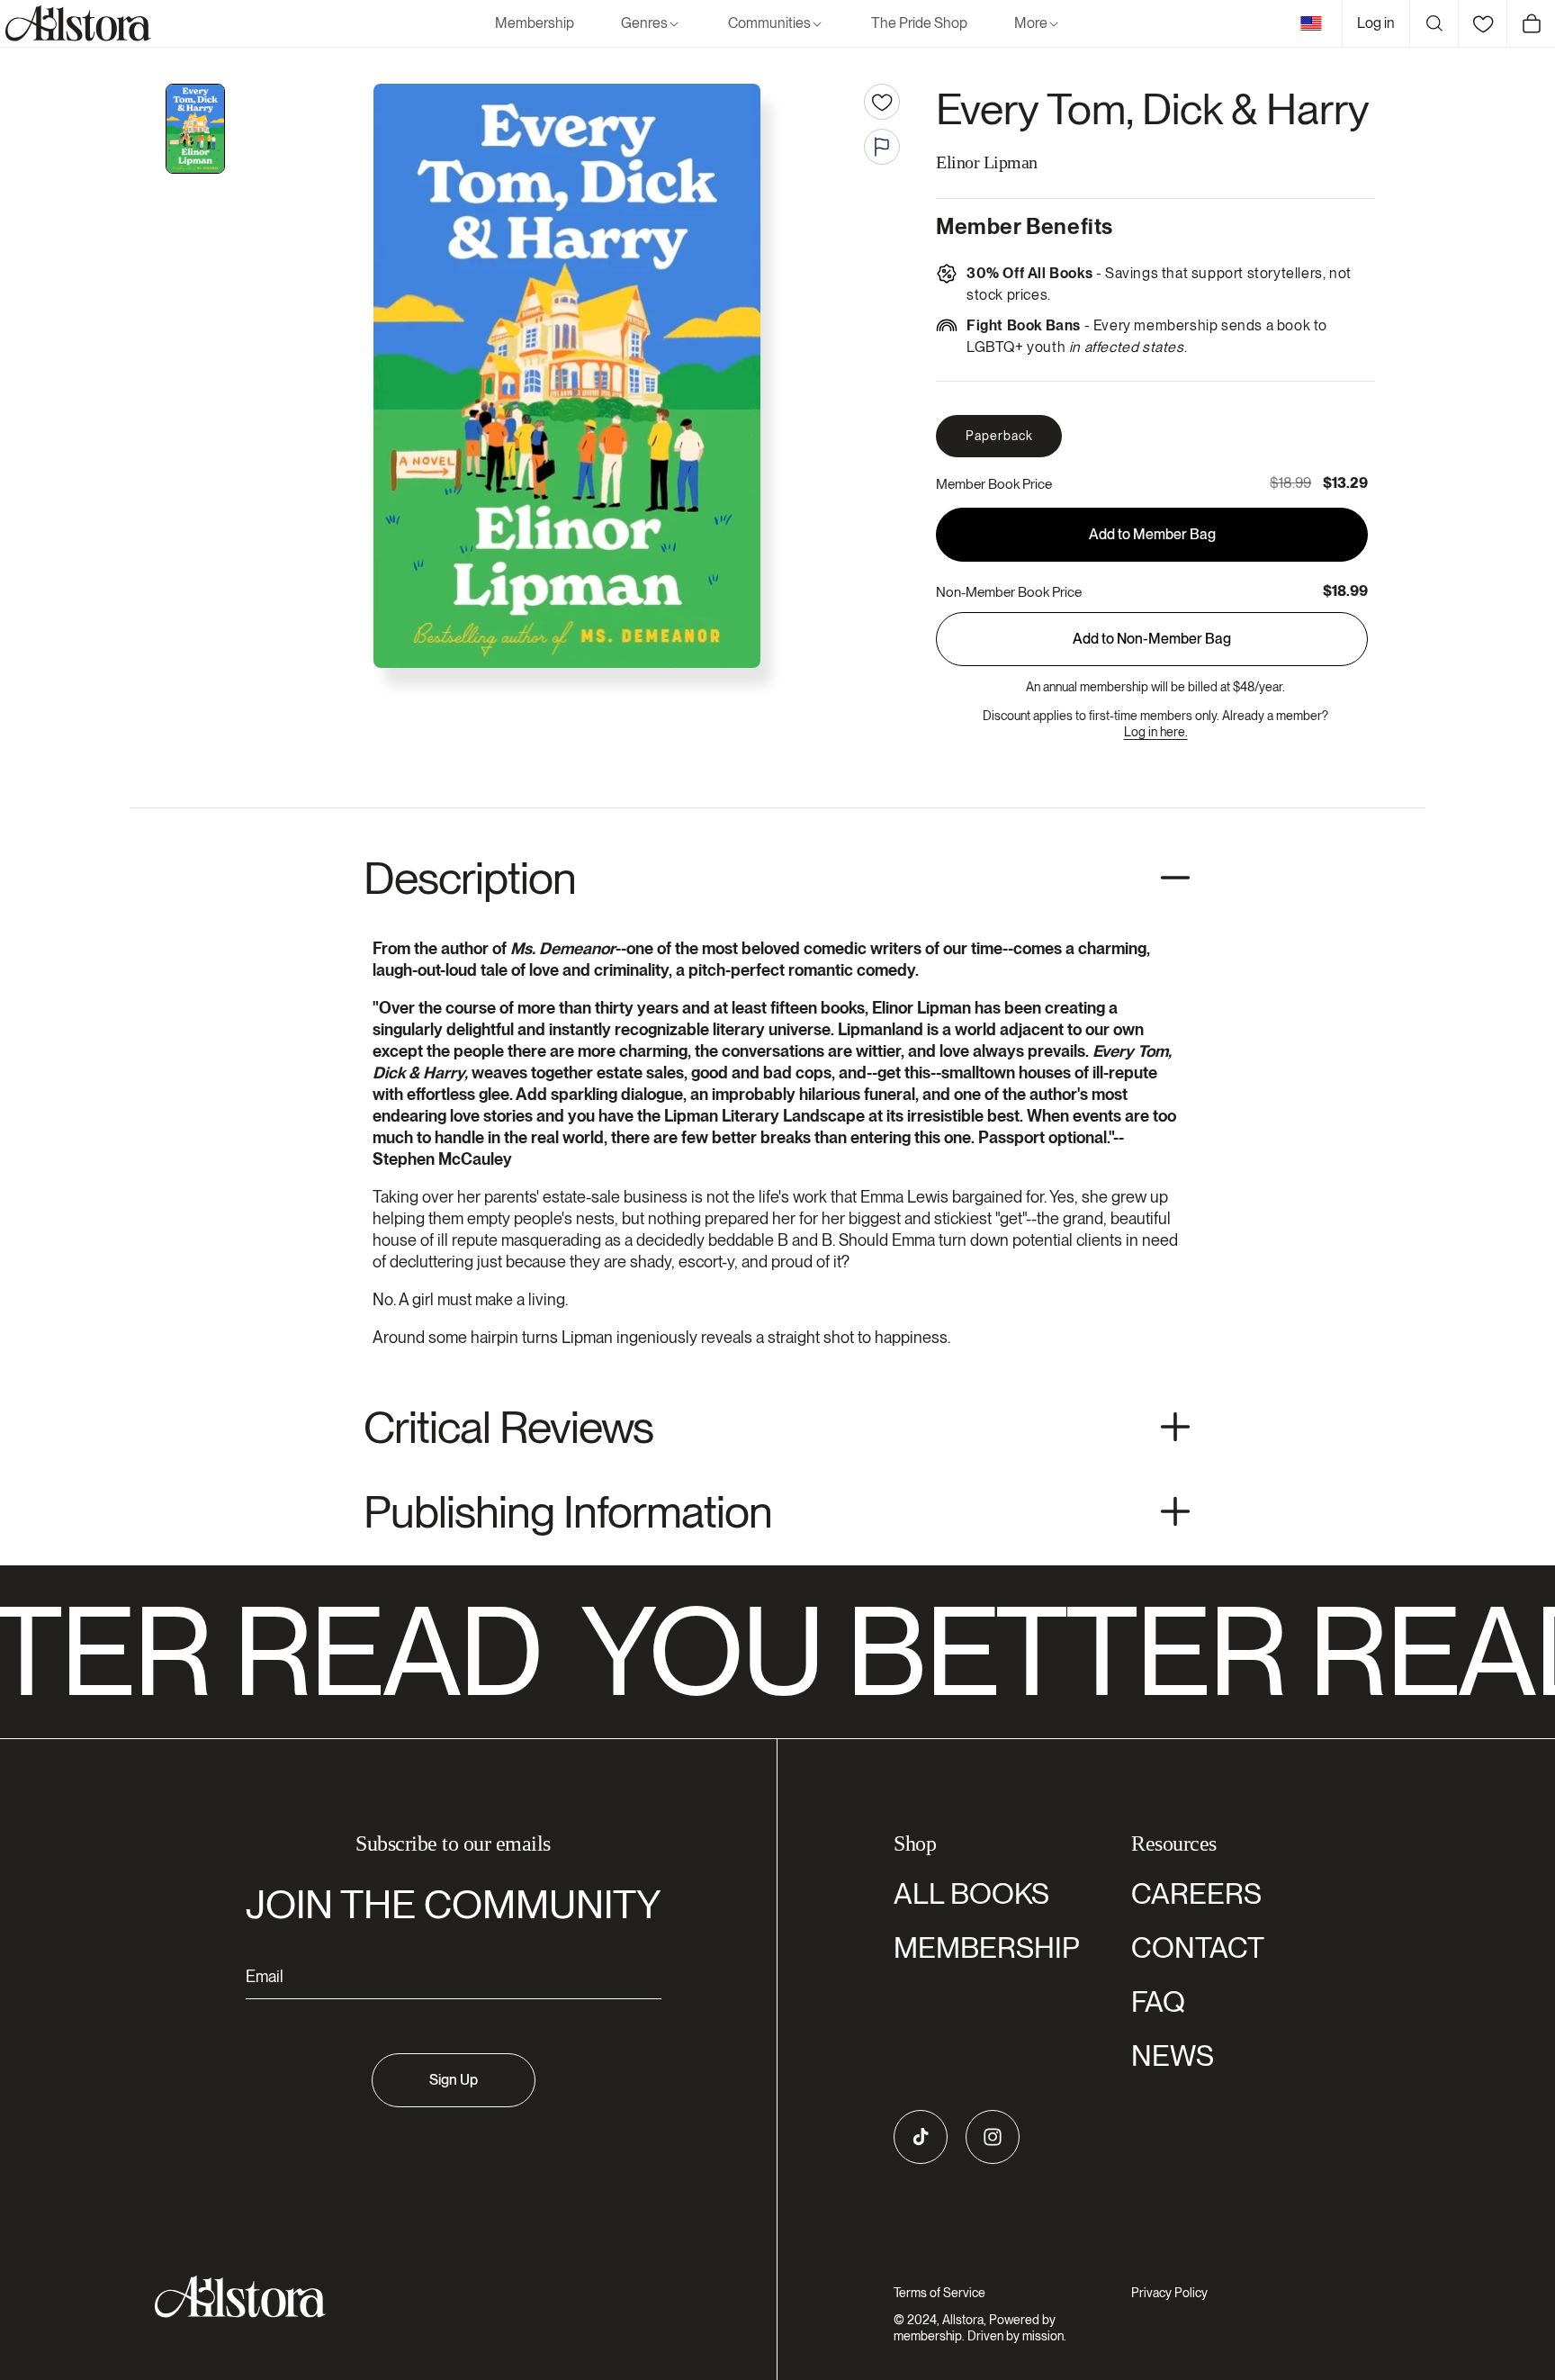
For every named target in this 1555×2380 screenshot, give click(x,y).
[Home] (76, 23)
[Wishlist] (1482, 23)
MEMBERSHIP (987, 1947)
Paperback (999, 436)
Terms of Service (939, 2293)
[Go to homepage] (442, 2297)
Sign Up (454, 2080)
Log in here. (1156, 732)
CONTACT (1198, 1947)
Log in (1376, 23)
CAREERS (1196, 1893)
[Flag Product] (882, 147)
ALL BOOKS (971, 1893)
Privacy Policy (1169, 2293)
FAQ (1158, 2001)
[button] (651, 24)
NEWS (1173, 2055)
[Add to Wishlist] (882, 102)
